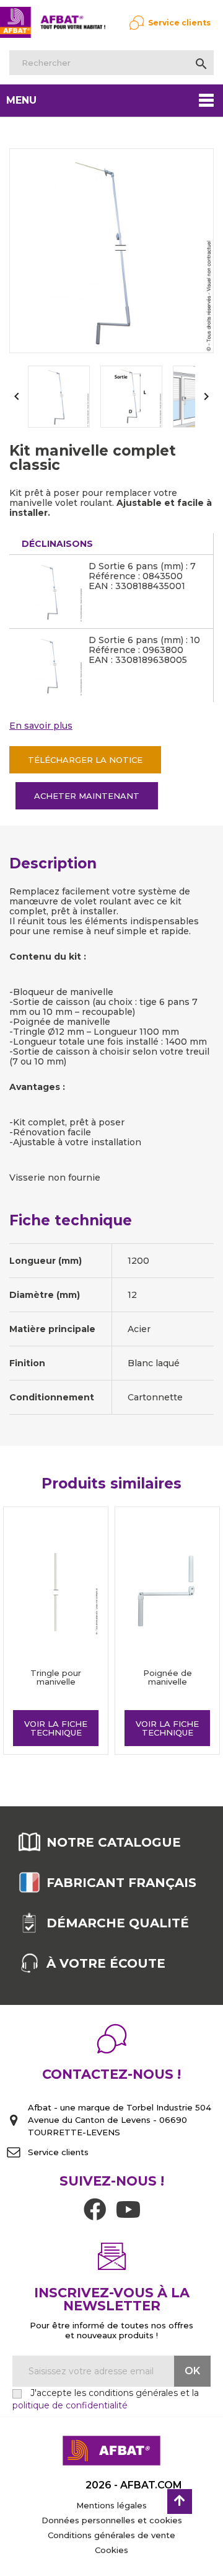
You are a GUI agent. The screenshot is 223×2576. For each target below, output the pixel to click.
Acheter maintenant (87, 796)
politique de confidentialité (70, 2405)
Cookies (111, 2550)
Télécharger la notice (85, 760)
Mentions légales (111, 2505)
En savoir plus (41, 726)
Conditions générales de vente (111, 2535)
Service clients (179, 23)
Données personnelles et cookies (112, 2520)
